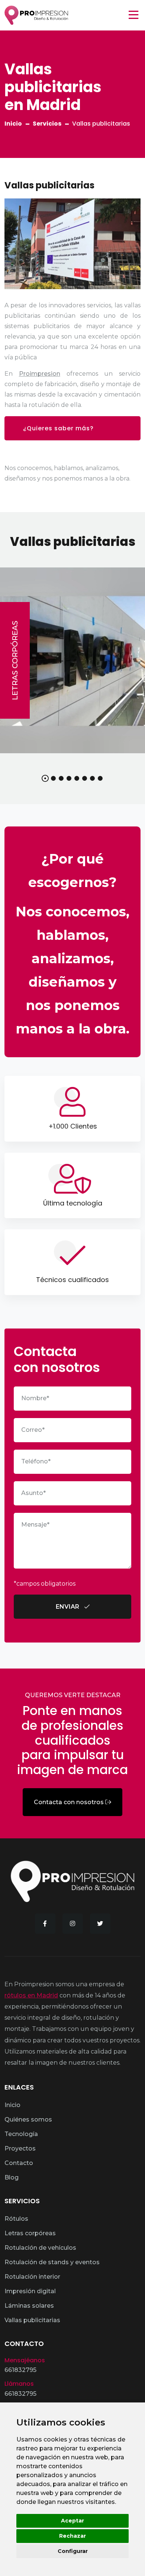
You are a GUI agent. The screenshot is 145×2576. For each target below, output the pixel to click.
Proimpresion (40, 374)
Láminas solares (29, 2306)
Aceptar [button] (72, 2521)
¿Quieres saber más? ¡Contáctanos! (58, 432)
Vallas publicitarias (32, 2320)
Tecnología (21, 2134)
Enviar (68, 1607)
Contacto (19, 2163)
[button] (45, 778)
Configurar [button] (73, 2551)
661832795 (20, 2370)
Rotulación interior (32, 2277)
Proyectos (20, 2148)
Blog (12, 2177)
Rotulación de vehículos (40, 2248)
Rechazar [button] (72, 2536)
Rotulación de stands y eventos (52, 2262)
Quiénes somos (28, 2119)
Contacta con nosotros (70, 1802)
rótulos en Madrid (31, 1995)
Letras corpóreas (15, 660)
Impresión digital (30, 2291)
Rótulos (16, 2219)
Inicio (13, 124)
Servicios (47, 124)
